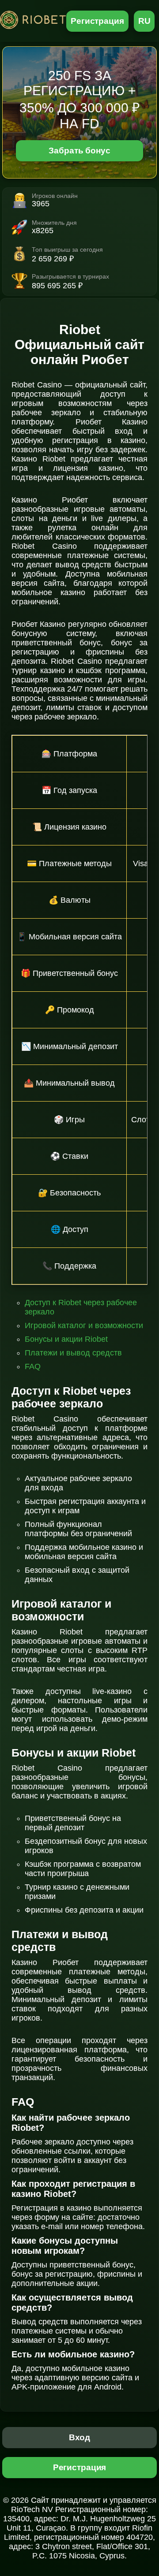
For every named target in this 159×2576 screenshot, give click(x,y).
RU (144, 21)
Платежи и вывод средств (73, 1353)
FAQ (33, 1366)
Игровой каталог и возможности (84, 1325)
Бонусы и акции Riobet (66, 1339)
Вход (80, 2437)
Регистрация (97, 21)
